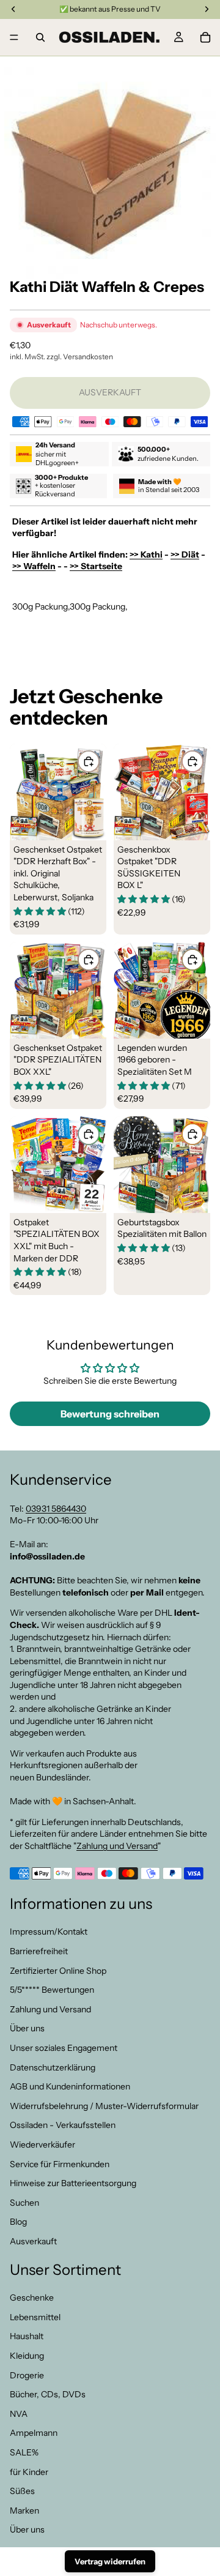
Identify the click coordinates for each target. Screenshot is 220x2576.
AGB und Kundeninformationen (70, 2086)
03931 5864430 (56, 1509)
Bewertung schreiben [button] (110, 1414)
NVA (19, 2414)
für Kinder (29, 2472)
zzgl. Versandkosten (80, 357)
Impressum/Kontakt (49, 1932)
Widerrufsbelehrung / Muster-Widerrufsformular (104, 2106)
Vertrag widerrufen (110, 2561)
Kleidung (27, 2356)
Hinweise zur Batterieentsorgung (73, 2183)
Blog (18, 2222)
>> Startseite (96, 566)
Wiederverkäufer (42, 2145)
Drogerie (27, 2375)
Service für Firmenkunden (60, 2164)
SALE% (24, 2452)
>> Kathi (146, 554)
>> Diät (185, 554)
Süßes (22, 2491)
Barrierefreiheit (39, 1951)
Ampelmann (34, 2433)
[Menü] (14, 37)
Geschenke (32, 2298)
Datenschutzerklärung (53, 2067)
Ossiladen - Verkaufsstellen (63, 2126)
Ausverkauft (33, 2241)
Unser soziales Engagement (64, 2048)
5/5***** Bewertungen (52, 1990)
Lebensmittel (35, 2317)
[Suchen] (40, 37)
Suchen (24, 2203)
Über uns (27, 2029)
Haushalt (27, 2337)
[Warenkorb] (205, 37)
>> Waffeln (34, 566)
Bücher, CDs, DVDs (48, 2395)
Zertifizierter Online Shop (58, 1971)
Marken (24, 2511)
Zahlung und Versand (117, 1846)
